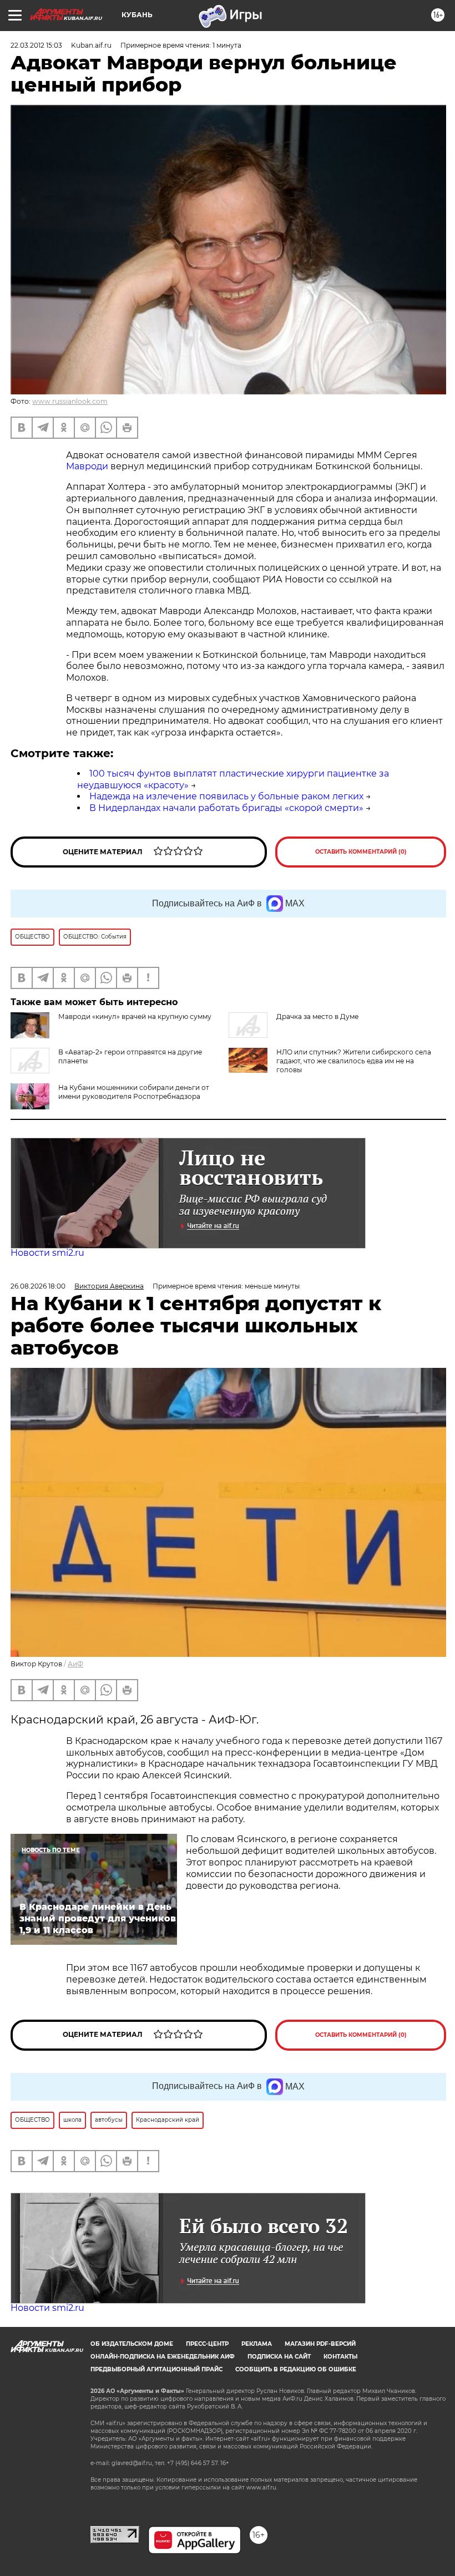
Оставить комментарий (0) (361, 852)
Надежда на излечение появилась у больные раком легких (226, 796)
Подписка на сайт (279, 2357)
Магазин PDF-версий (320, 2344)
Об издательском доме (132, 2344)
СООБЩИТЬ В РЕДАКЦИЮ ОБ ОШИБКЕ (296, 2369)
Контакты (340, 2357)
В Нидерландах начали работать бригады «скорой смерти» (226, 808)
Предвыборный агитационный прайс (156, 2369)
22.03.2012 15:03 (36, 45)
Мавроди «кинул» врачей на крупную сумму (135, 1016)
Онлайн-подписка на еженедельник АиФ (163, 2357)
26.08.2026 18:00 (38, 1286)
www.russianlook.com (70, 401)
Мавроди (88, 466)
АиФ (75, 1664)
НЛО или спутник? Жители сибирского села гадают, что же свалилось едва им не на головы (354, 1061)
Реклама (257, 2344)
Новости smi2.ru (47, 1253)
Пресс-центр (207, 2344)
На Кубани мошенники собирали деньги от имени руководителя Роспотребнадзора (134, 1092)
